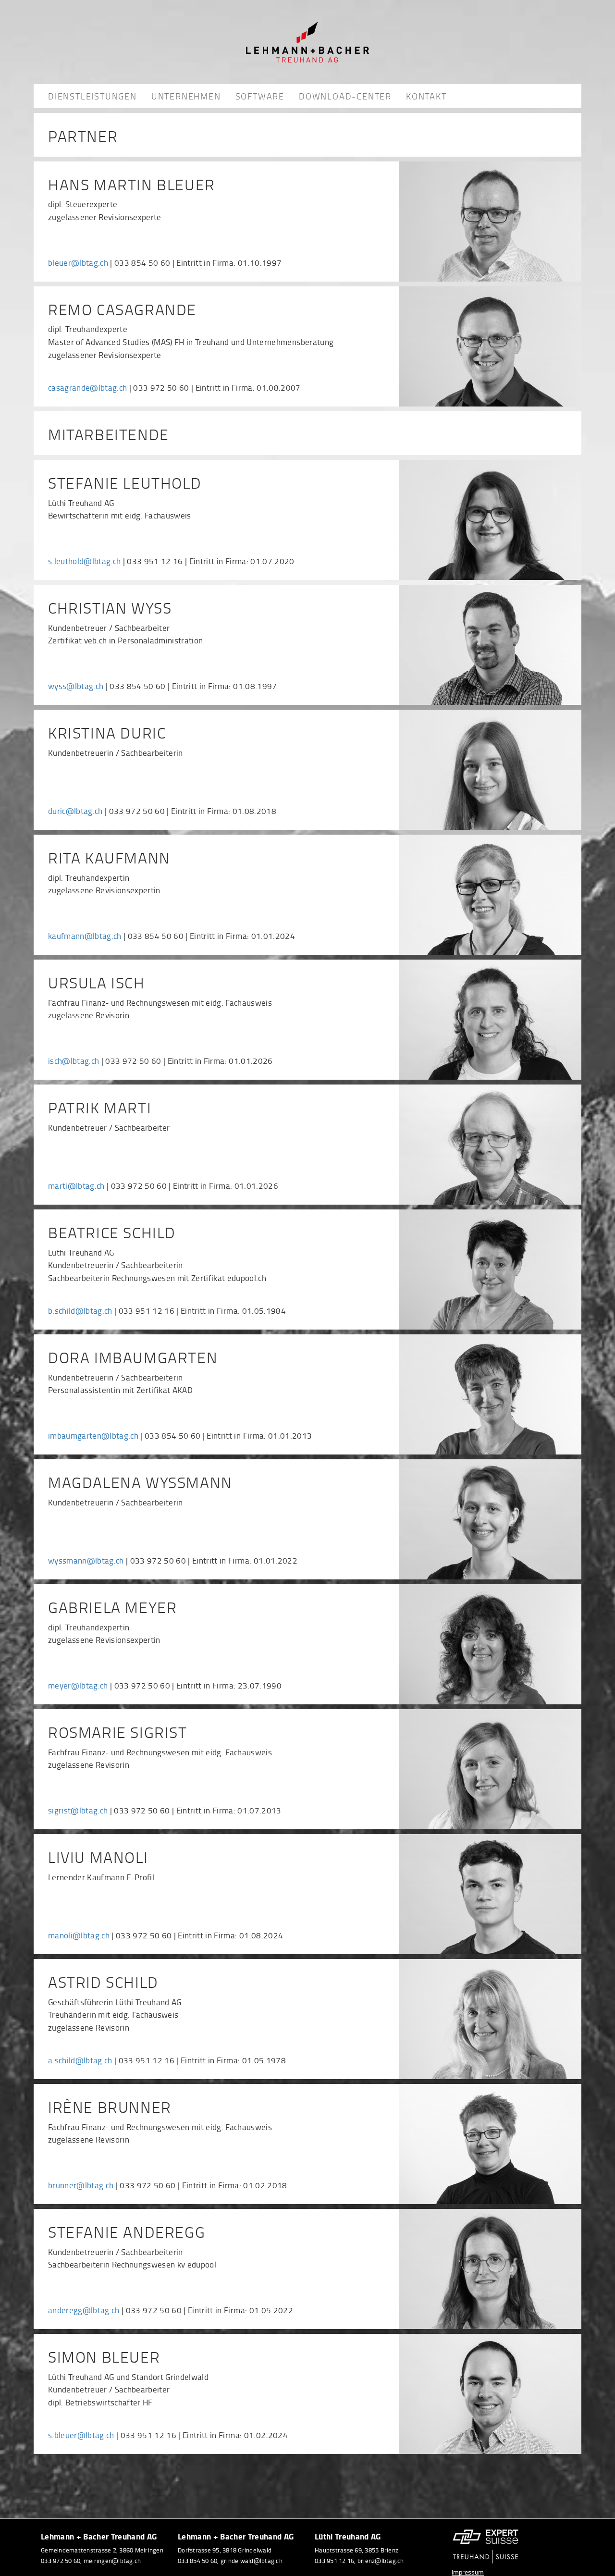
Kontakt (426, 96)
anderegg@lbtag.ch (84, 2310)
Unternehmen (186, 96)
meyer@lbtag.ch (78, 1685)
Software (260, 96)
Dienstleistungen (92, 96)
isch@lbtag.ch (74, 1061)
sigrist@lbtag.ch (78, 1810)
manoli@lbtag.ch (79, 1935)
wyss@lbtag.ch (76, 686)
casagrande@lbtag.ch (87, 388)
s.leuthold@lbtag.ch (84, 561)
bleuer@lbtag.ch (78, 263)
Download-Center (345, 96)
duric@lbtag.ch (75, 811)
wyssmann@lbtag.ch (86, 1560)
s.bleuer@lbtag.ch (81, 2435)
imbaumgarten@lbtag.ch (93, 1436)
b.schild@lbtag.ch (80, 1311)
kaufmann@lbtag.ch (85, 936)
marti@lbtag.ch (76, 1186)
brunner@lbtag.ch (81, 2185)
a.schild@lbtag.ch (80, 2060)
